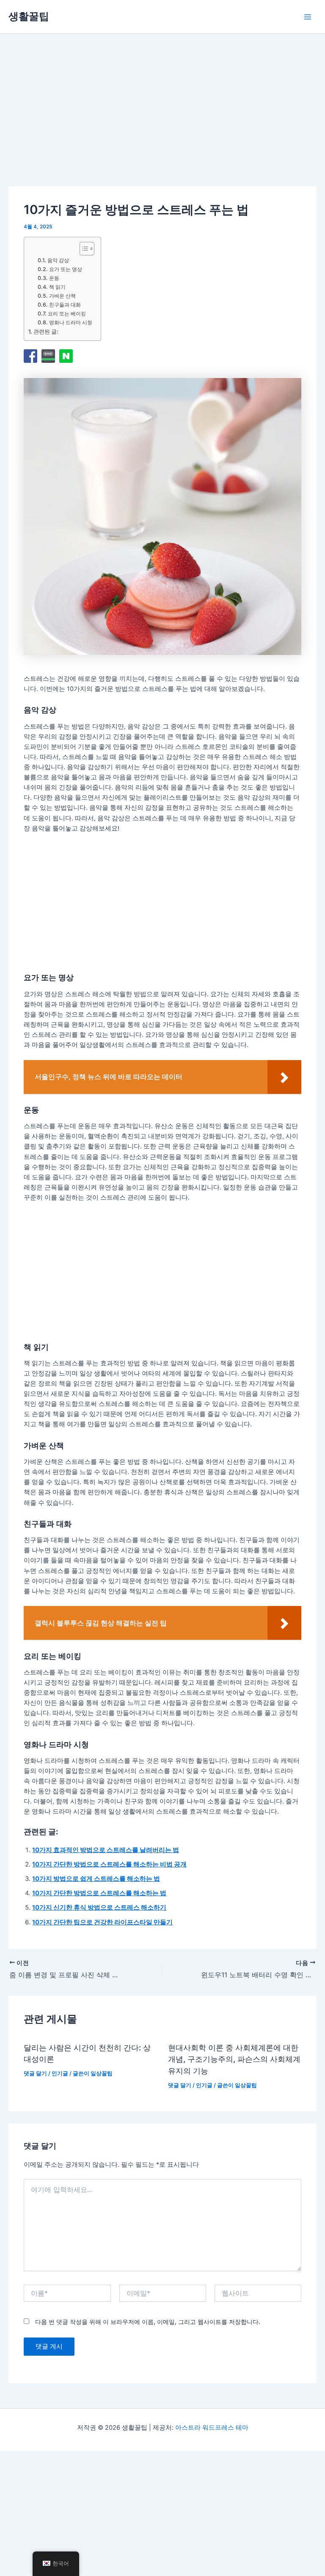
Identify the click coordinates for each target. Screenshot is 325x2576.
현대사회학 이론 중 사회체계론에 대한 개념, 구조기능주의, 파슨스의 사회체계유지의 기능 (234, 2059)
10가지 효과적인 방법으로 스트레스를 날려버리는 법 (106, 1850)
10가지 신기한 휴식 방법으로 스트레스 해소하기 (99, 1907)
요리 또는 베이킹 (67, 314)
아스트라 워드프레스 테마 (212, 2428)
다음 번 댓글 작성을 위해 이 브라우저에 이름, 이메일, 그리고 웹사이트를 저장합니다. (148, 2322)
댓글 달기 (35, 2073)
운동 (54, 278)
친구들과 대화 (65, 305)
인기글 (60, 2073)
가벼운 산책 (62, 296)
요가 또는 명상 (65, 269)
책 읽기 (57, 287)
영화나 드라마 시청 (70, 322)
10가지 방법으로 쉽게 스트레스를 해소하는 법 (96, 1879)
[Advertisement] (88, 121)
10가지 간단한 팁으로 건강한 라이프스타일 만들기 (102, 1922)
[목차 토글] (83, 249)
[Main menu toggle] (308, 17)
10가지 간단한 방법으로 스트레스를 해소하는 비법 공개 (109, 1864)
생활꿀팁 (29, 16)
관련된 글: (46, 332)
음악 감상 (58, 260)
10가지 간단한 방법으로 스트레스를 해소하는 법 (99, 1893)
